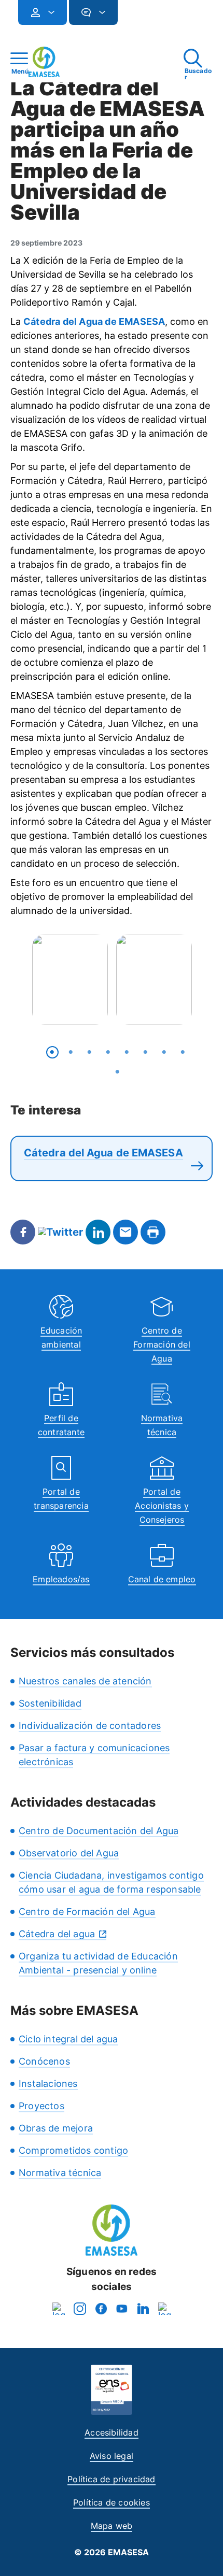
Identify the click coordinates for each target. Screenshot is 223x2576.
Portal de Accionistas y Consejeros (162, 1506)
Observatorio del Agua (69, 1853)
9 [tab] (118, 1072)
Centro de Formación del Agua (162, 1344)
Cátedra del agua (57, 1934)
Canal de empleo (162, 1579)
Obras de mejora (56, 2128)
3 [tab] (90, 1052)
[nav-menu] (47, 12)
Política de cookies (112, 2502)
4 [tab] (108, 1052)
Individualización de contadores (90, 1726)
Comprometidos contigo (73, 2150)
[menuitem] (43, 12)
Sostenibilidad (50, 1703)
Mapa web (112, 2526)
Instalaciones (48, 2084)
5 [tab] (127, 1052)
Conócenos (44, 2061)
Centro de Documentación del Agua (99, 1831)
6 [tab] (146, 1052)
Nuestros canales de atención (85, 1681)
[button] (138, 17)
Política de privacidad (111, 2479)
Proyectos (41, 2106)
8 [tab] (183, 1052)
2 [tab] (71, 1052)
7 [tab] (164, 1052)
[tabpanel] (70, 979)
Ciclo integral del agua (68, 2039)
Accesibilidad (112, 2432)
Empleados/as (61, 1579)
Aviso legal (112, 2456)
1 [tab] (52, 1052)
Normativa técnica (60, 2173)
